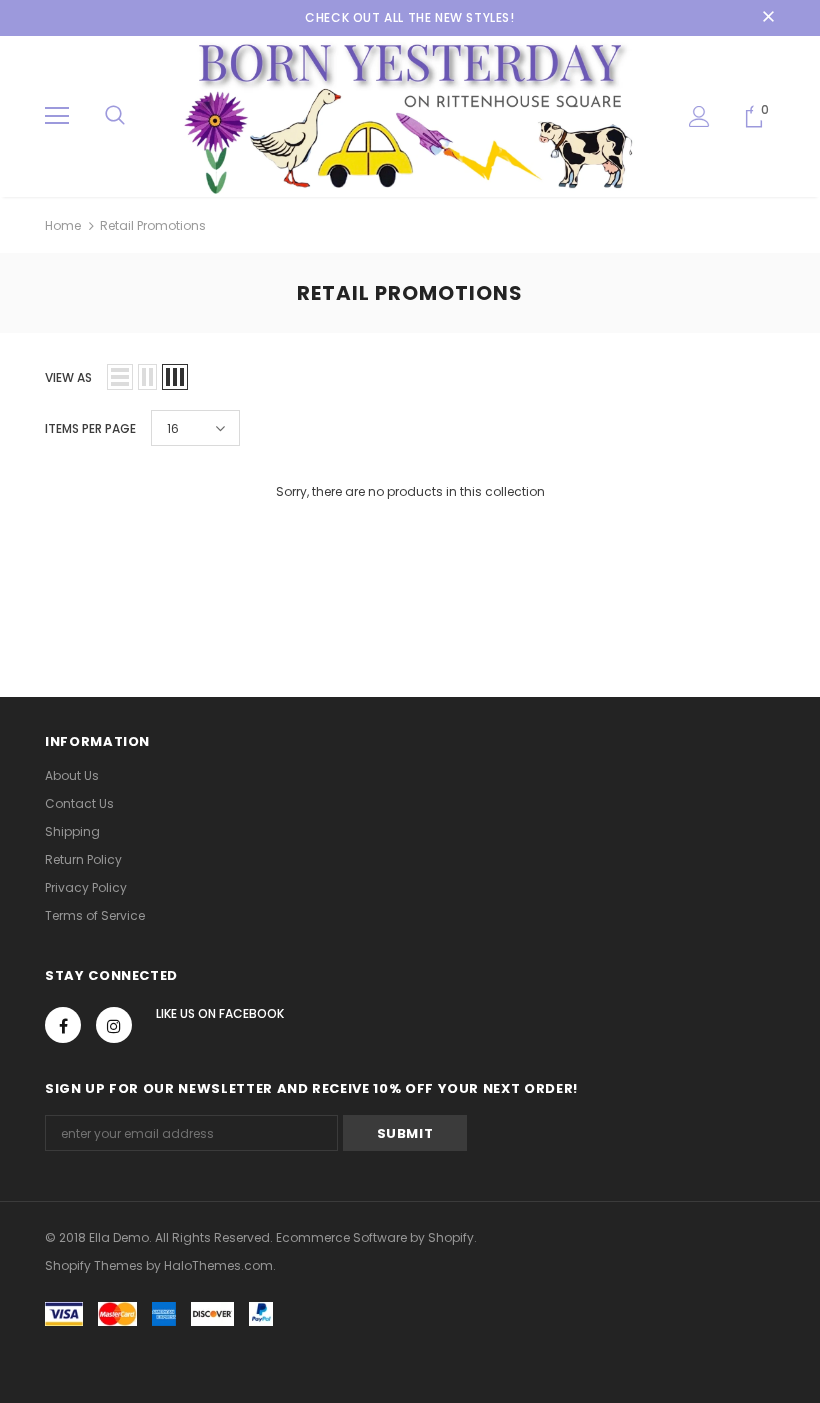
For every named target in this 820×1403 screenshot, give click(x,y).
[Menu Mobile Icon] (57, 116)
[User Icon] (699, 116)
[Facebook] (63, 1025)
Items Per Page (90, 428)
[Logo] (410, 115)
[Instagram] (114, 1025)
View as (68, 377)
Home (63, 225)
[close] (768, 18)
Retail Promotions (153, 225)
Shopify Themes (94, 1265)
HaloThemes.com (218, 1265)
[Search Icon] (115, 116)
